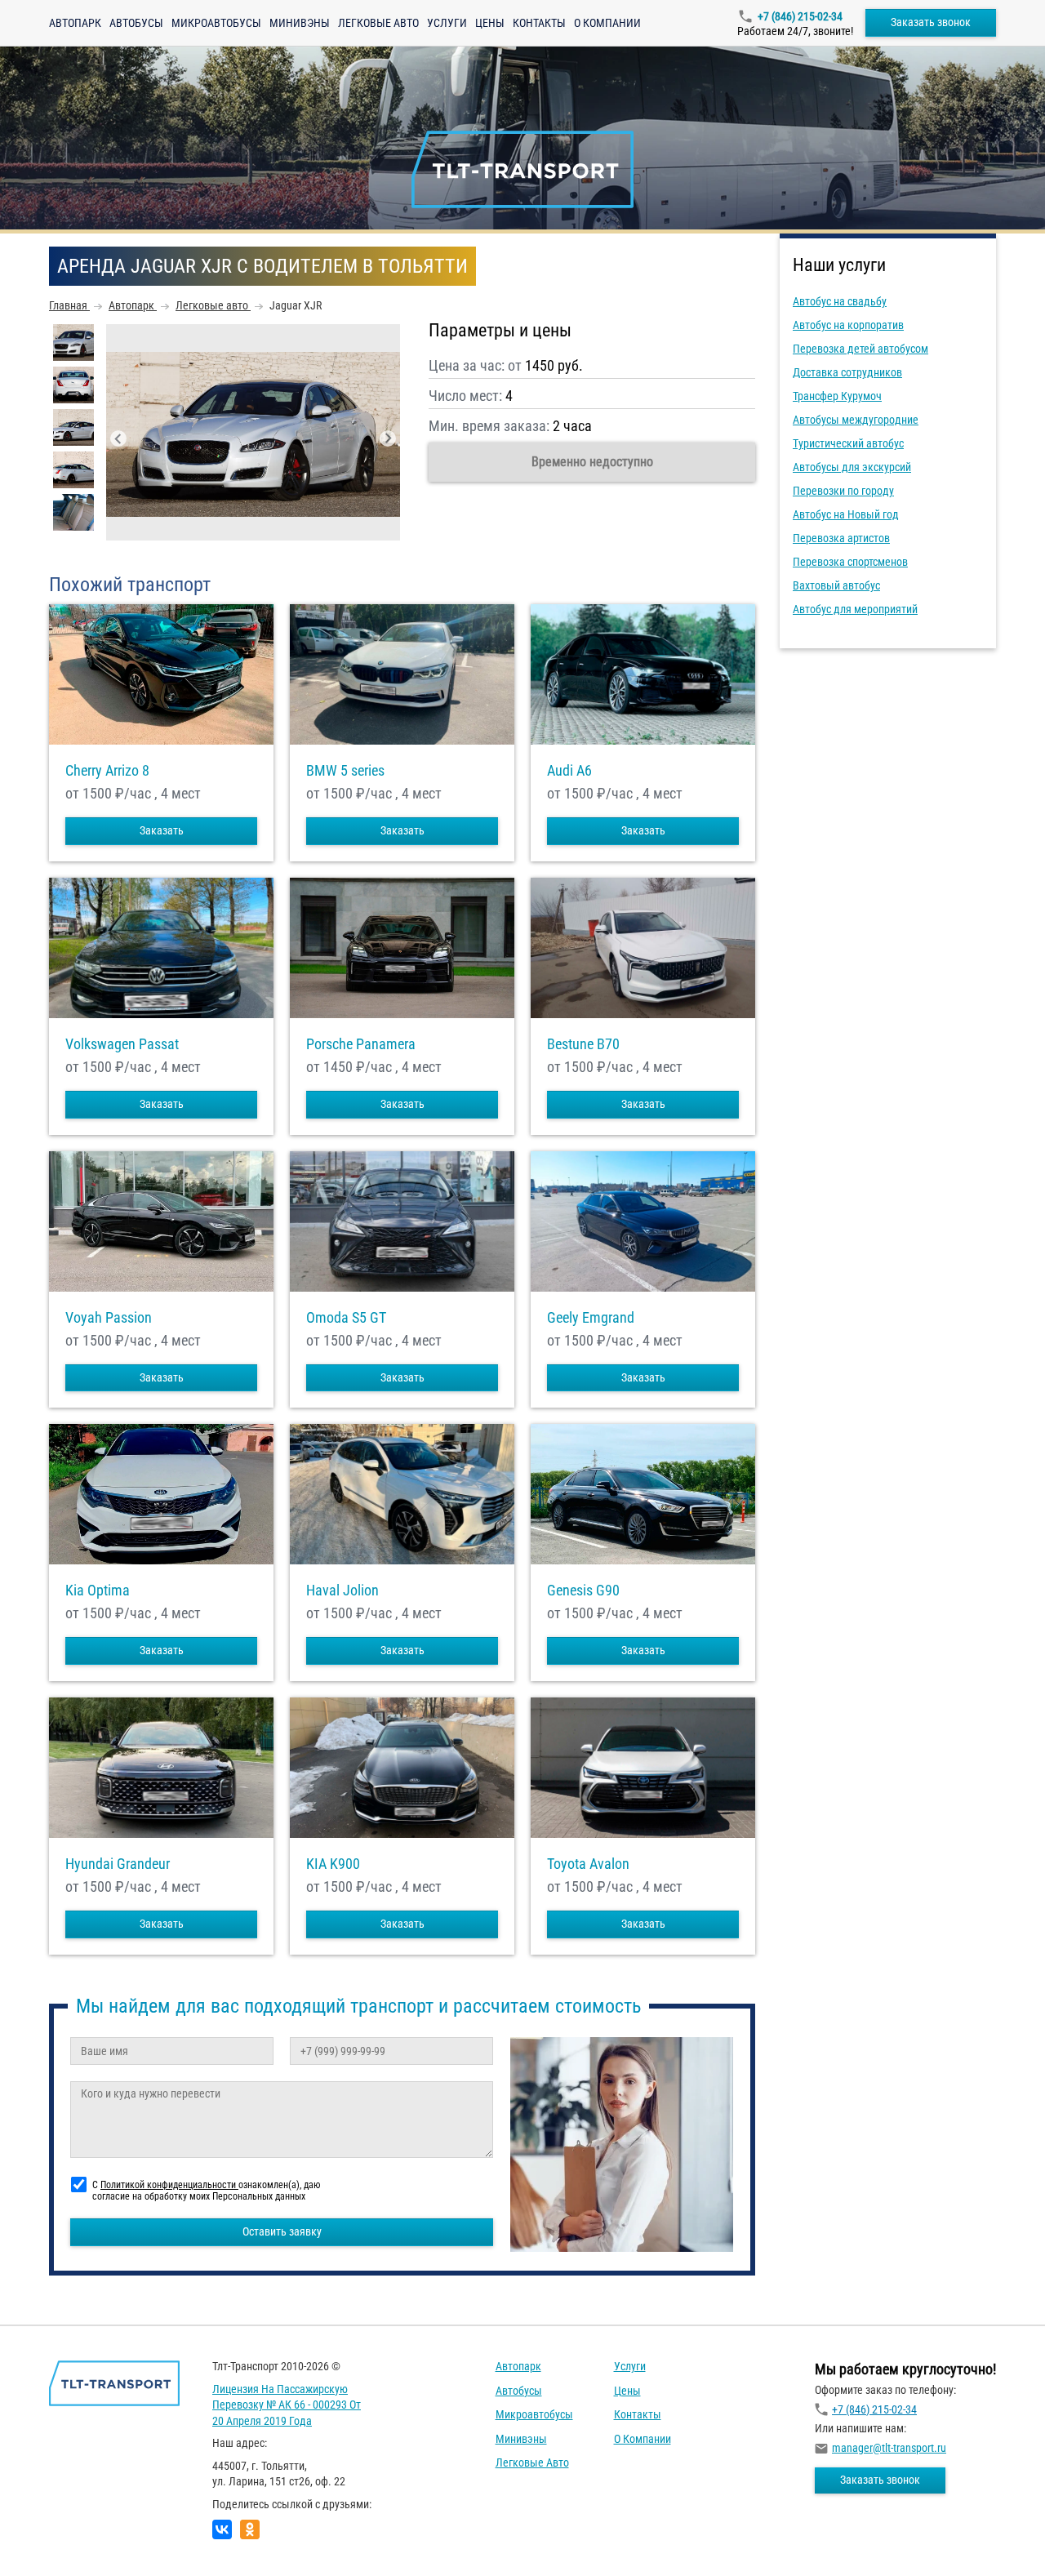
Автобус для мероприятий (855, 609)
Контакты (539, 23)
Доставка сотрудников (847, 372)
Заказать (162, 830)
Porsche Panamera (361, 1044)
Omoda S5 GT (346, 1318)
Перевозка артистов (841, 538)
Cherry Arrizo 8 (107, 771)
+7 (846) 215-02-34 (800, 16)
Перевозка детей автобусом (860, 349)
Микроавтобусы (216, 23)
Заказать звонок (931, 22)
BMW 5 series (345, 771)
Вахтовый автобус (836, 585)
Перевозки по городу (843, 491)
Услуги (447, 23)
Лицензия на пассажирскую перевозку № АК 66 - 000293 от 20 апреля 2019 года (287, 2405)
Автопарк (75, 23)
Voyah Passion (109, 1318)
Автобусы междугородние (856, 420)
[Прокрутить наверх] (53, 2538)
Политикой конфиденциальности (169, 2185)
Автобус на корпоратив (848, 325)
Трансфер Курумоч (837, 396)
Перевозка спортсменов (850, 562)
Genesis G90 (583, 1591)
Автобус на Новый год (846, 514)
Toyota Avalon (588, 1864)
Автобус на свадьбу (840, 301)
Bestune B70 (583, 1044)
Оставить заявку (282, 2231)
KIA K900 (333, 1864)
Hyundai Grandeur (118, 1864)
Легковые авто (378, 23)
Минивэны (300, 23)
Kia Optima (98, 1591)
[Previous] (118, 438)
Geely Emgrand (591, 1318)
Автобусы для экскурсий (852, 467)
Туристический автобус (848, 443)
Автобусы (136, 23)
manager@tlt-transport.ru (889, 2448)
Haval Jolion (342, 1591)
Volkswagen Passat (122, 1044)
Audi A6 (569, 771)
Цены (490, 23)
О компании (607, 23)
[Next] (388, 438)
